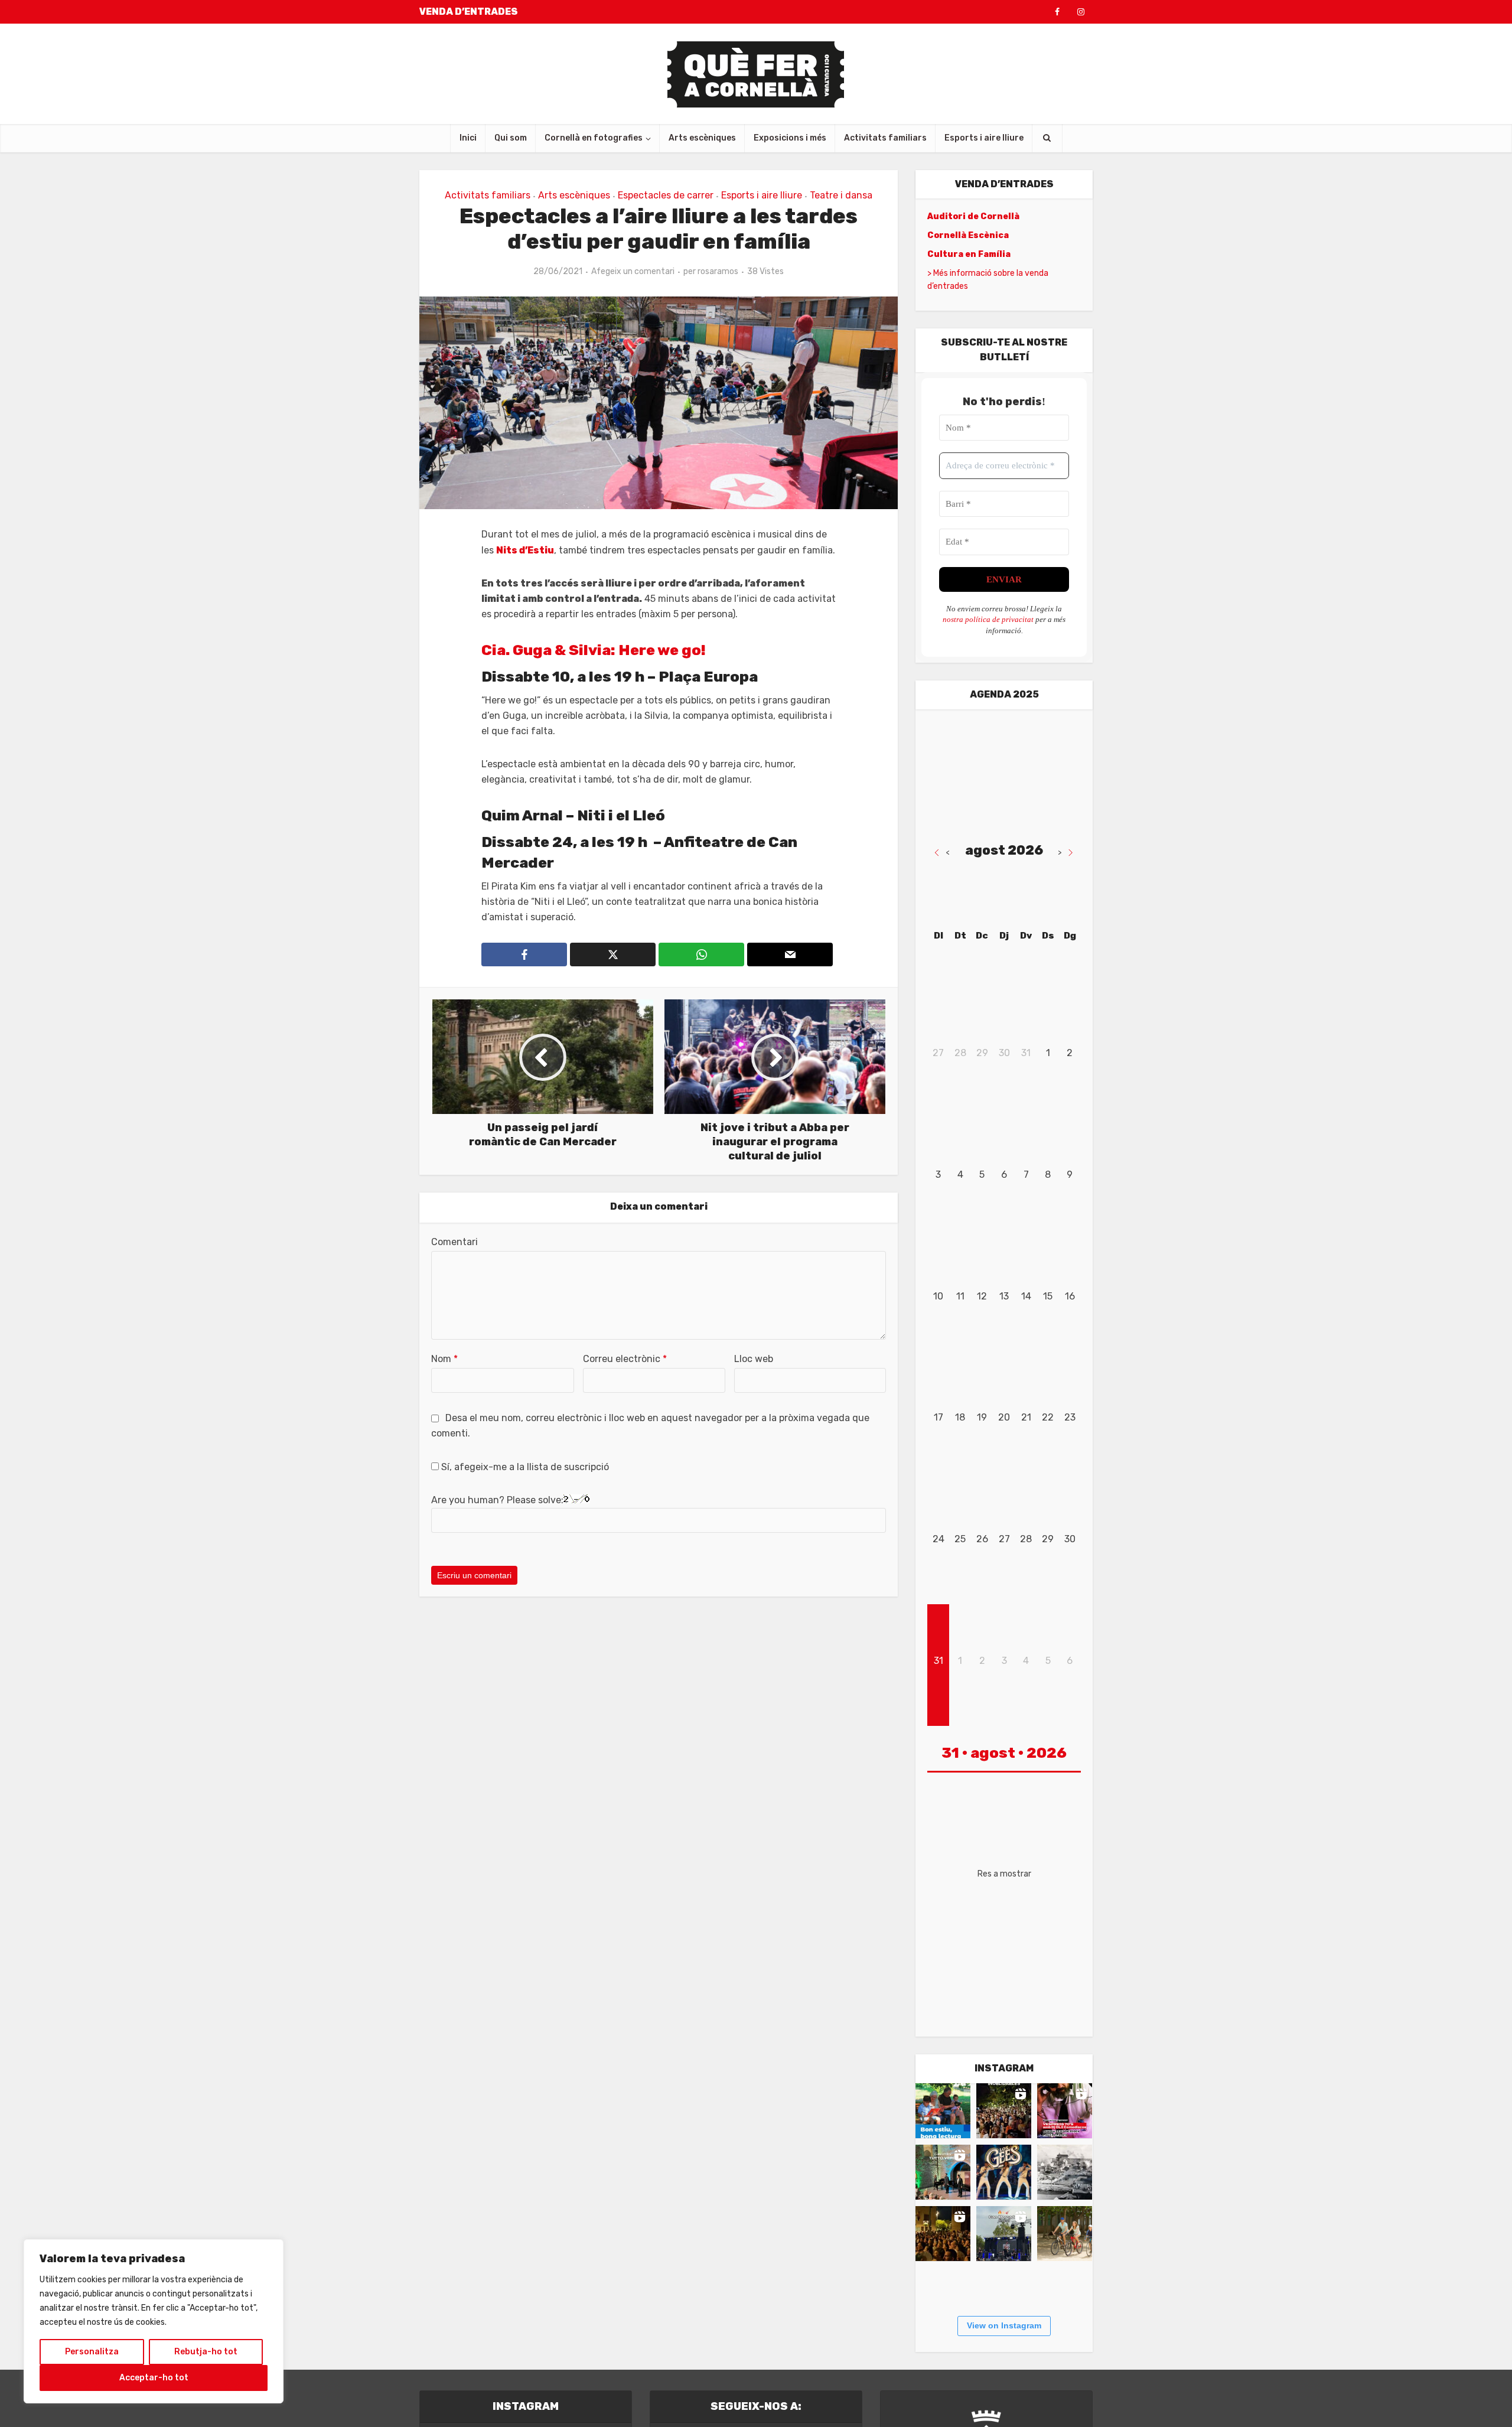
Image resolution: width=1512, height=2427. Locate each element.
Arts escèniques (702, 138)
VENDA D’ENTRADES (469, 12)
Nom (444, 1359)
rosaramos (718, 271)
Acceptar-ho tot (154, 2378)
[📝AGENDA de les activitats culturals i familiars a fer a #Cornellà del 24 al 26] (1065, 2111)
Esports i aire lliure (984, 138)
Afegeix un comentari (633, 271)
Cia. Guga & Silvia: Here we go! (594, 650)
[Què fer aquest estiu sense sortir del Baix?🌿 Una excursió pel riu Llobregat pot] (1065, 2234)
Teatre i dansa (841, 195)
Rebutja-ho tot (206, 2352)
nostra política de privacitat (988, 619)
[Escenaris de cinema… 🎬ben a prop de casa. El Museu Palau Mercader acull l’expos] (1065, 2172)
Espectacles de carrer (666, 195)
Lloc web (754, 1359)
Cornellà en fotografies (594, 138)
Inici (468, 138)
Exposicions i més (790, 138)
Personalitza (92, 2352)
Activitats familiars (885, 138)
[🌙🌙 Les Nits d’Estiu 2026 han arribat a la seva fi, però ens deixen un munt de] (1004, 2111)
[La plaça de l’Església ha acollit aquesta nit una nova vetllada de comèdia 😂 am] (943, 2234)
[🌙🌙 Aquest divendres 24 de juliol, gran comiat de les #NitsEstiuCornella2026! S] (1004, 2172)
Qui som (511, 138)
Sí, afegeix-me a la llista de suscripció (524, 1467)
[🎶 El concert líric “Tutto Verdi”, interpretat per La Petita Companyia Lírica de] (943, 2172)
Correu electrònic (625, 1359)
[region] (154, 2321)
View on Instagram (1004, 2325)
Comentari (454, 1242)
